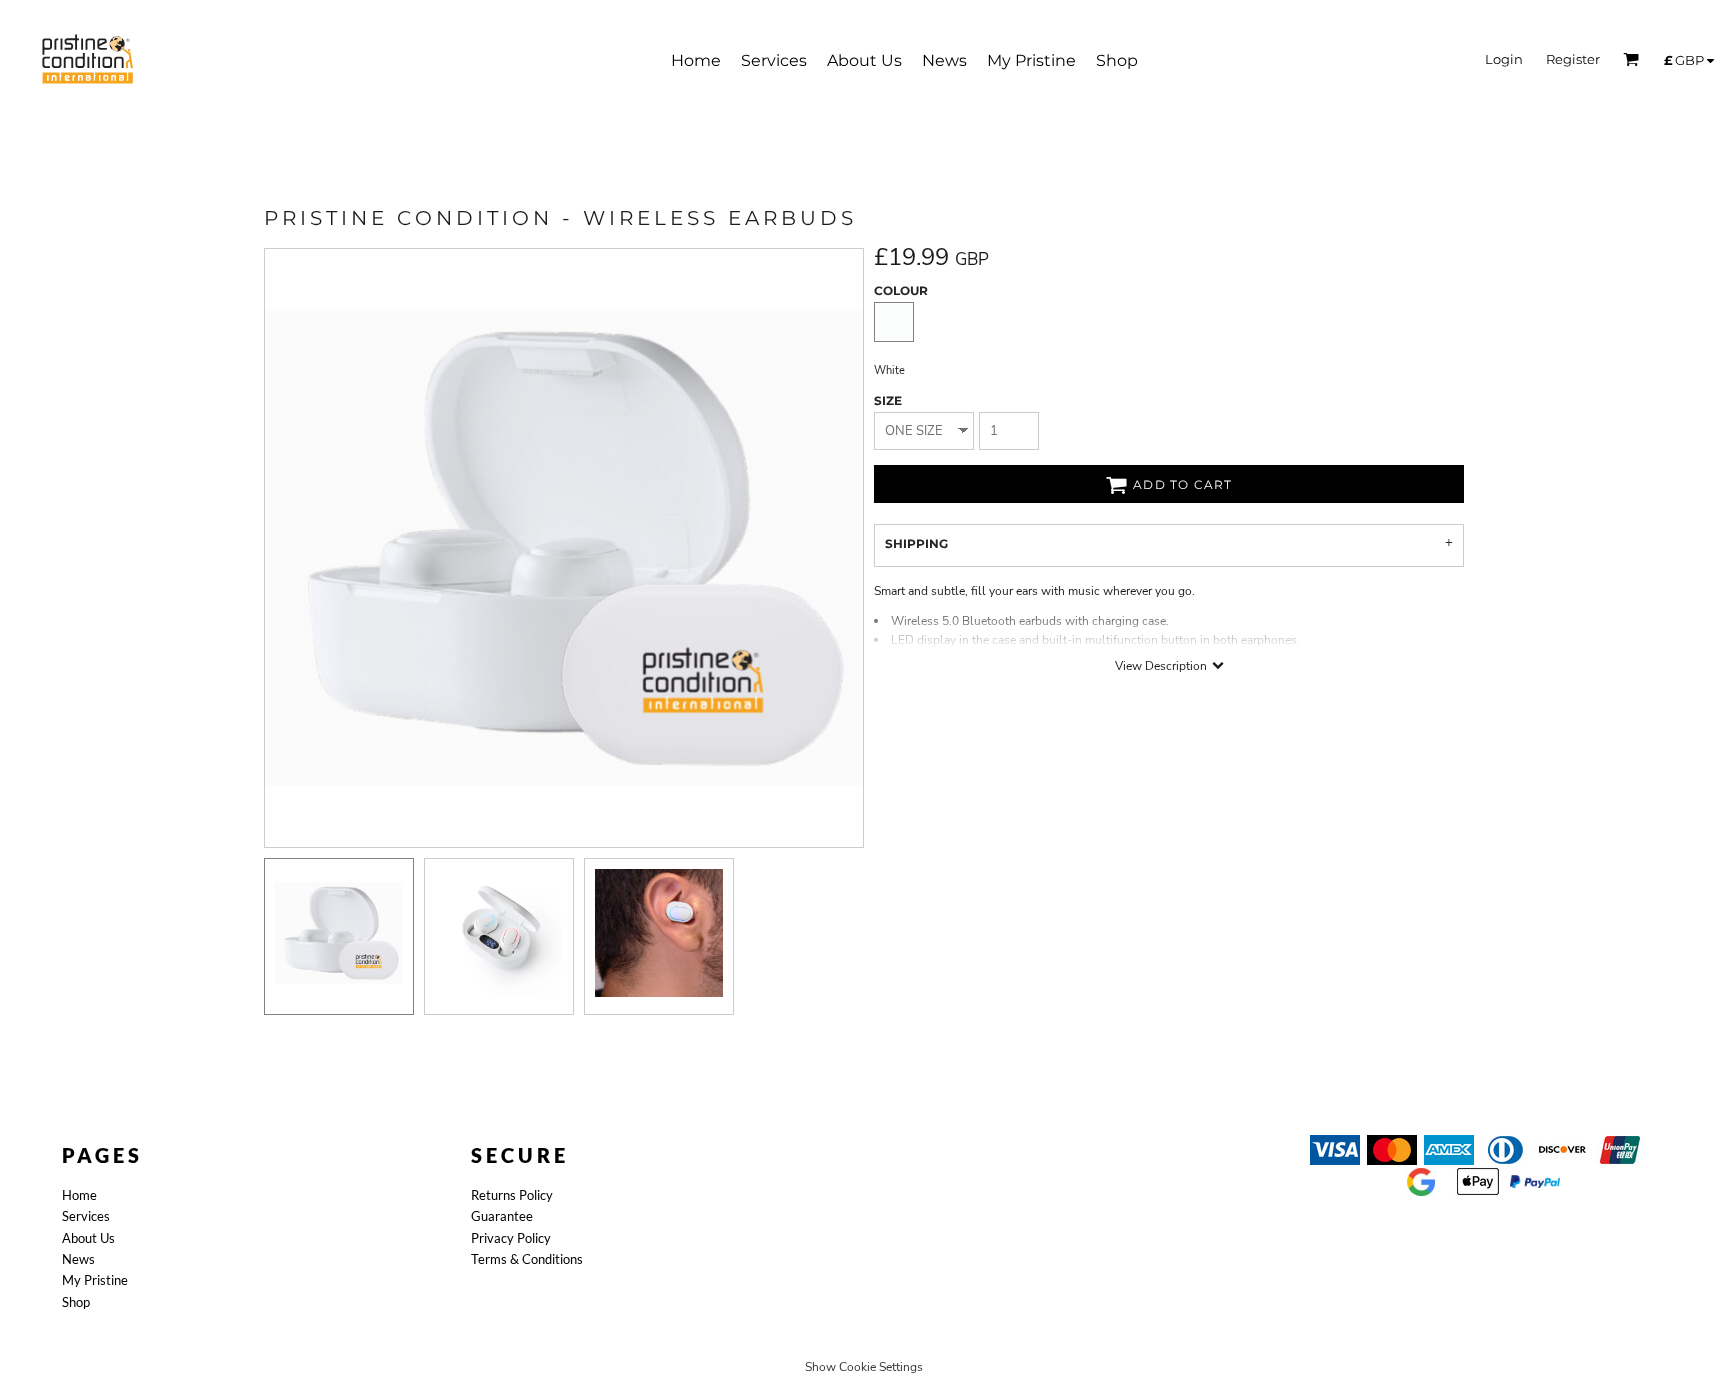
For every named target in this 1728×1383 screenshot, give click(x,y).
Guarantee (502, 1216)
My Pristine (95, 1280)
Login (1504, 59)
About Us (88, 1238)
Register (1573, 59)
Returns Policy (512, 1195)
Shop (76, 1302)
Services (86, 1216)
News (78, 1259)
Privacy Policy (511, 1238)
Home (79, 1195)
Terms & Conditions (527, 1259)
